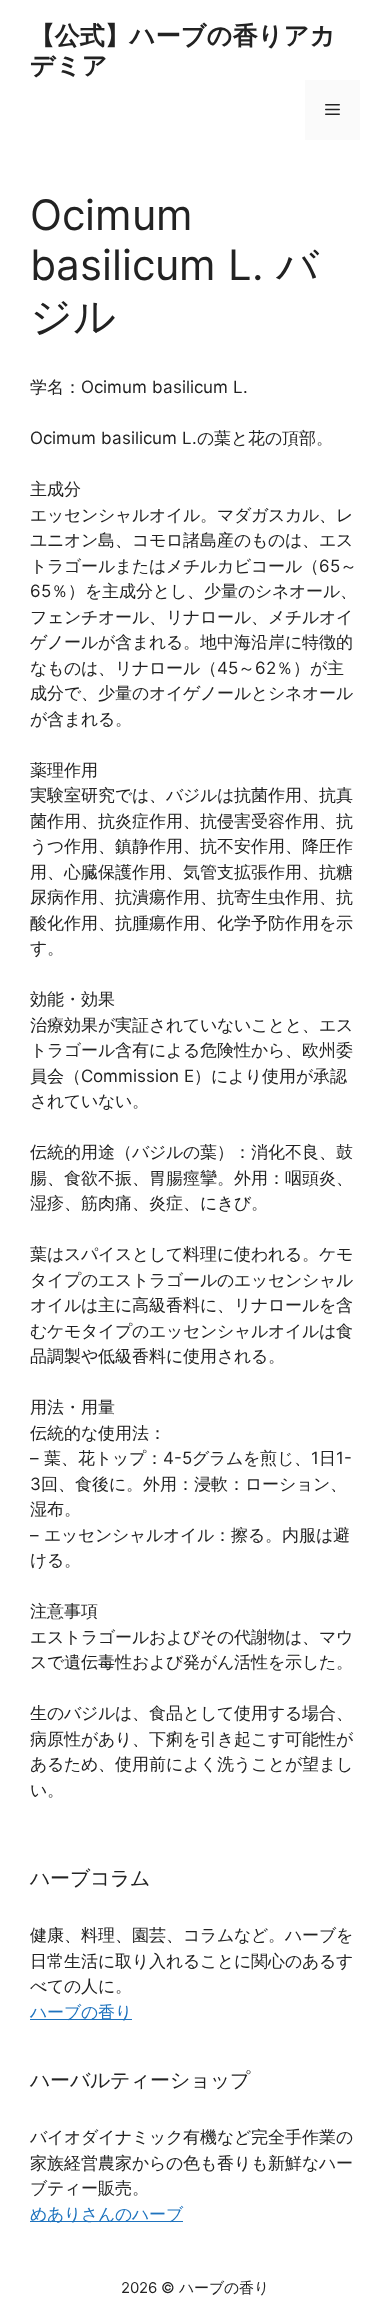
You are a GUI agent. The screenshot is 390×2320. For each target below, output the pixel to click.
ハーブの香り (81, 2012)
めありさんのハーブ (106, 2214)
